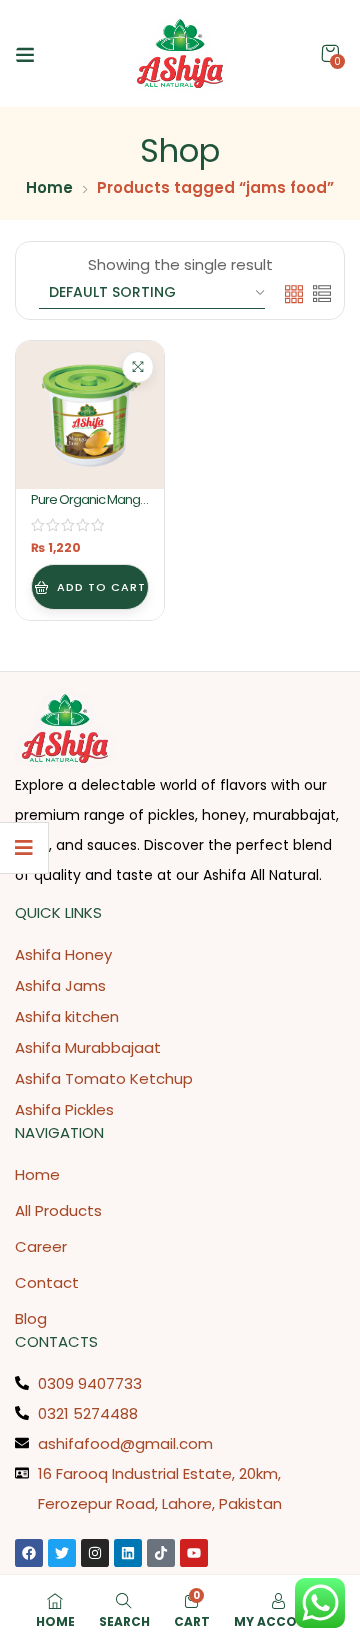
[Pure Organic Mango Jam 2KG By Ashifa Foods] (90, 415)
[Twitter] (62, 1553)
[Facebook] (29, 1553)
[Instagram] (95, 1553)
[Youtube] (194, 1553)
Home (49, 187)
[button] (330, 53)
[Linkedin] (128, 1553)
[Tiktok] (161, 1553)
